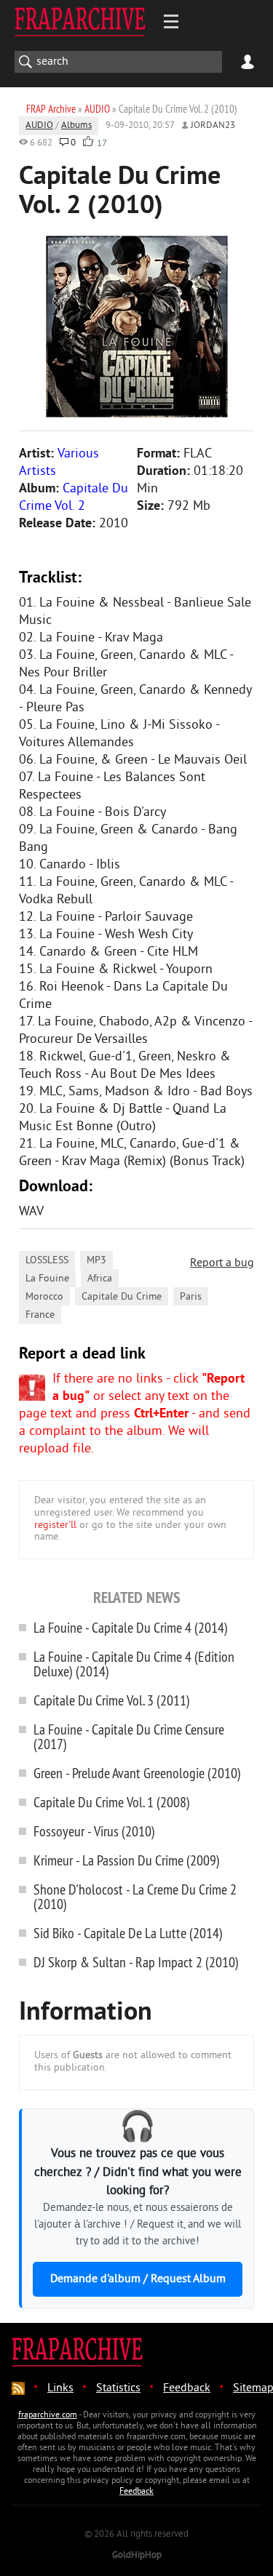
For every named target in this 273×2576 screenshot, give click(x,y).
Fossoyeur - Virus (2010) (94, 1831)
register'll (55, 1525)
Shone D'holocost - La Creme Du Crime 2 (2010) (135, 1896)
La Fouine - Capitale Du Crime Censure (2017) (129, 1736)
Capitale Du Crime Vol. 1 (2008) (112, 1802)
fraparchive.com (48, 2416)
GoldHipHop (137, 2556)
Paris (191, 1297)
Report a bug (222, 1263)
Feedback (187, 2388)
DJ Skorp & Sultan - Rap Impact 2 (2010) (136, 1962)
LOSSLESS (47, 1261)
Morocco (44, 1297)
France (40, 1315)
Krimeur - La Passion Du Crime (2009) (127, 1860)
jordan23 (213, 126)
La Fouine (47, 1279)
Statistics (118, 2388)
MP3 (96, 1261)
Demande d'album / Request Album (138, 2279)
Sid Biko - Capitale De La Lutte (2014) (128, 1933)
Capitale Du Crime (122, 1297)
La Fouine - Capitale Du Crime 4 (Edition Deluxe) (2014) (134, 1664)
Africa (100, 1279)
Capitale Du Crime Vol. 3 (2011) (112, 1700)
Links (60, 2388)
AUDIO (39, 126)
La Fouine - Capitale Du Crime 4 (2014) (131, 1627)
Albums (76, 126)
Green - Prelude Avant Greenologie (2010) (137, 1773)
